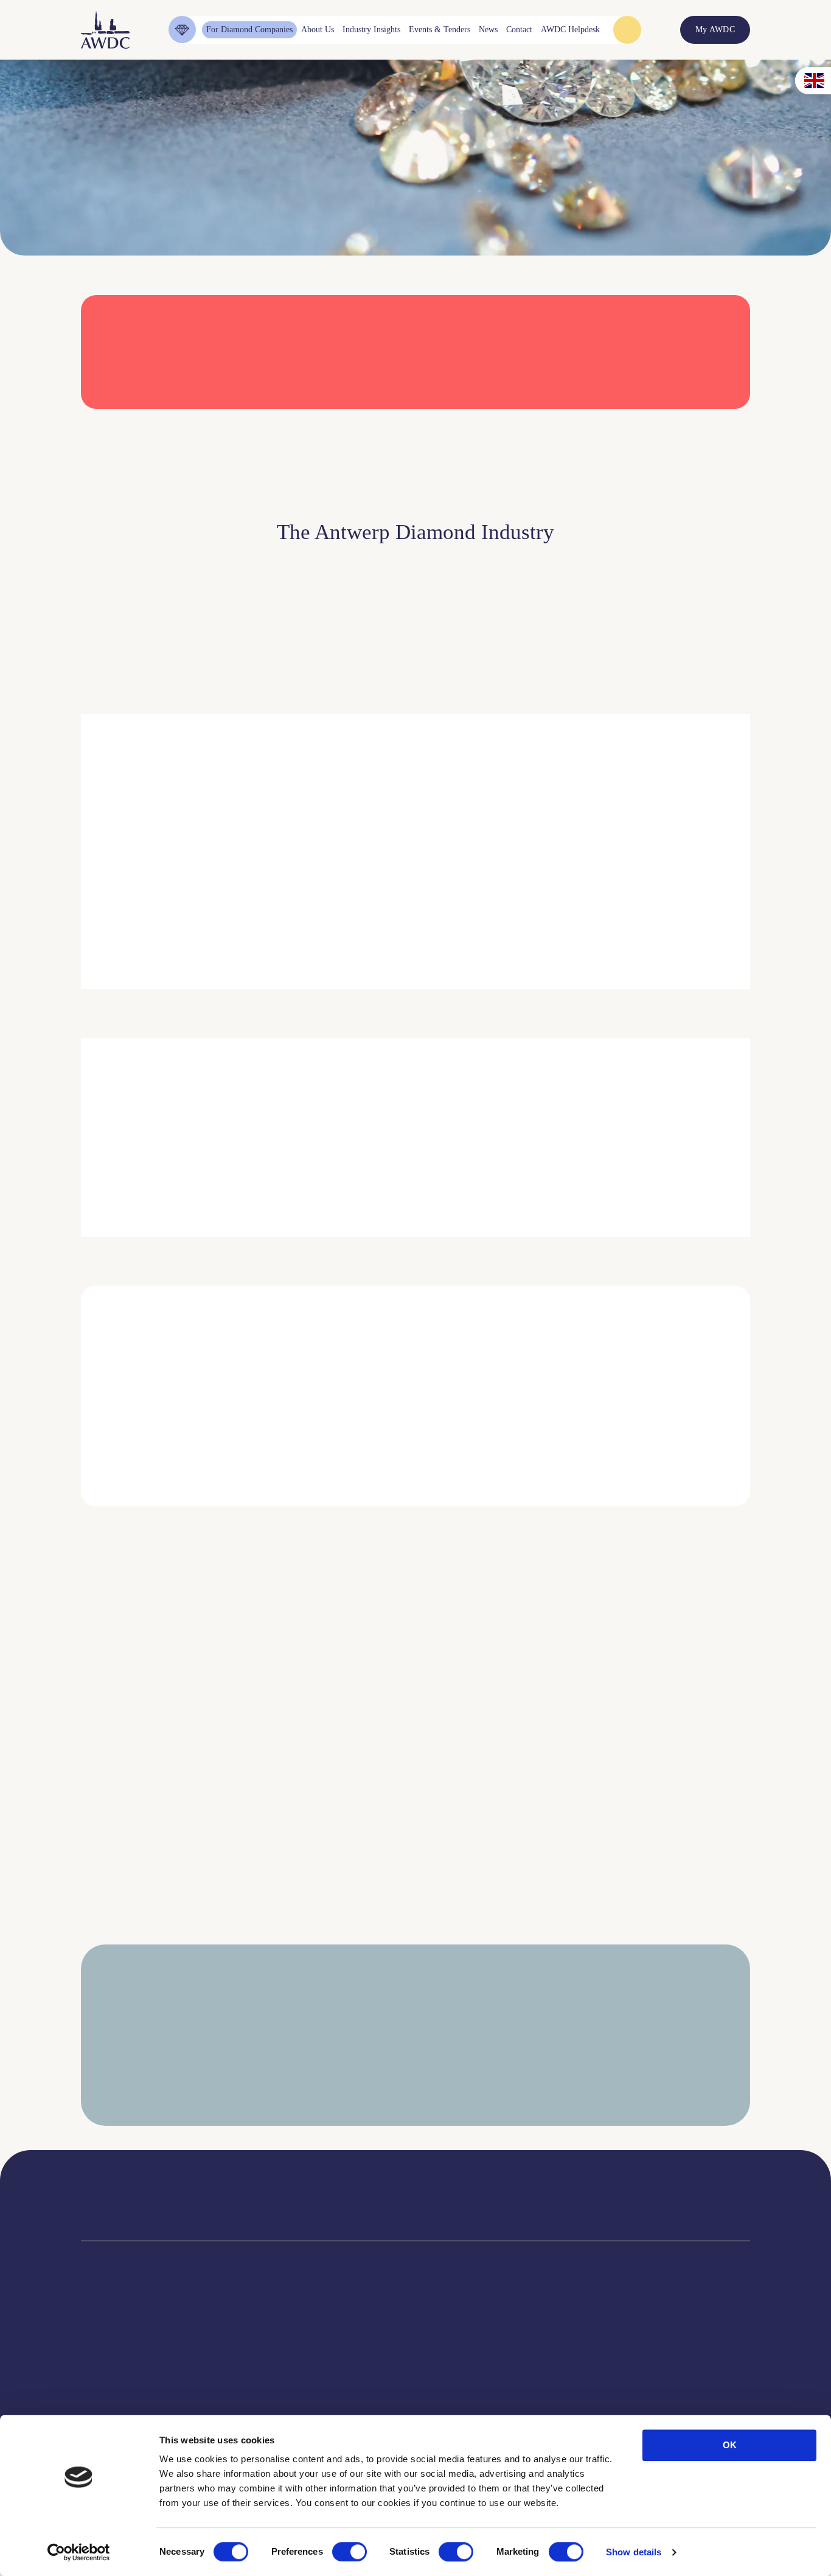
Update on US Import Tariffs (627, 425)
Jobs (231, 2387)
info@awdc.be (514, 2205)
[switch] (349, 2552)
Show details (634, 2552)
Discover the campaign (99, 1164)
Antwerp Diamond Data (367, 2357)
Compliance (101, 2357)
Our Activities (248, 2372)
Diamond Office (109, 2372)
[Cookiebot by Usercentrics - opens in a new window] (79, 2552)
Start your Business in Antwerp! (639, 1523)
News (462, 2372)
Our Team (241, 2402)
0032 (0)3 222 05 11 (524, 2192)
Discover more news (416, 1944)
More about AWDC (549, 916)
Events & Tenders (483, 2357)
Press (461, 2387)
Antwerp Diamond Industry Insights (684, 916)
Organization (246, 2357)
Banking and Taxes (113, 2402)
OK (730, 2445)
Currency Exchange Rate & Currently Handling (117, 182)
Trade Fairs (101, 2387)
